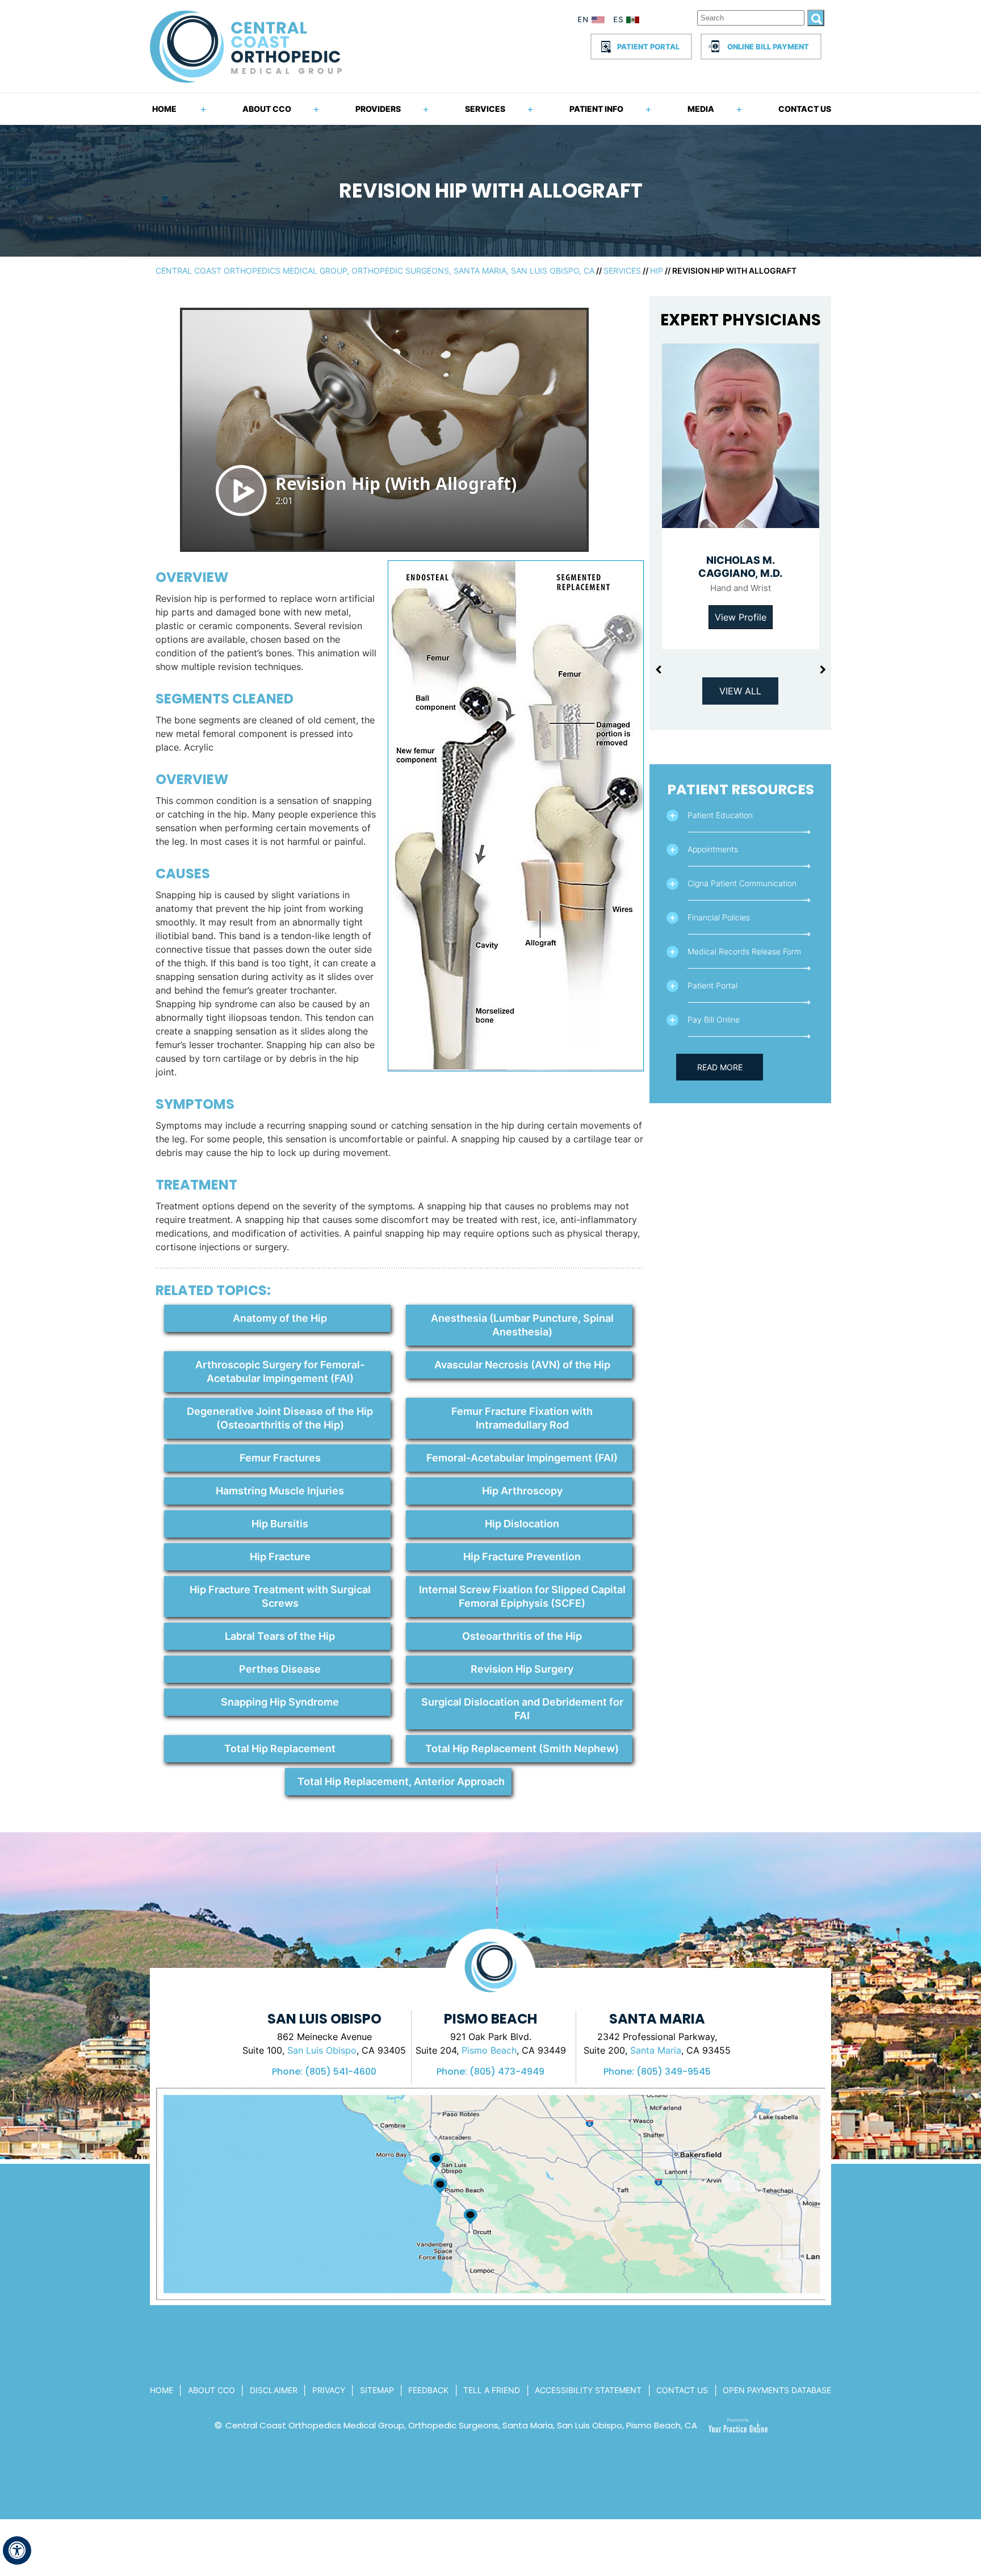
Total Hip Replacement (280, 1748)
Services (485, 109)
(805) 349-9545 (674, 2072)
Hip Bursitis (280, 1524)
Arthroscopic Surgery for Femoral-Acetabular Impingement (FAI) (280, 1371)
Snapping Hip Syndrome (280, 1702)
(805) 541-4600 (341, 2072)
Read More (720, 1067)
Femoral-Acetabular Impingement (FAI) (522, 1458)
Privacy (329, 2390)
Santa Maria (656, 2050)
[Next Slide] (823, 670)
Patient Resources (741, 789)
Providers (378, 109)
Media (701, 109)
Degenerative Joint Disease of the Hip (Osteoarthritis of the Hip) (280, 1418)
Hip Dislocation (522, 1524)
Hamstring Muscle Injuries (280, 1491)
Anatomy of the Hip (280, 1318)
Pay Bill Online (714, 1019)
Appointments (713, 849)
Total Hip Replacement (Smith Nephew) (522, 1748)
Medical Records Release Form (744, 951)
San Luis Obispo (322, 2050)
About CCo (211, 2390)
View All (740, 691)
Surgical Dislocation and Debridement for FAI (522, 1709)
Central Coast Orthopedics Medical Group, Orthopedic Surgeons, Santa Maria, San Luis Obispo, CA (375, 271)
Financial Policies (719, 917)
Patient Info (596, 109)
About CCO (267, 109)
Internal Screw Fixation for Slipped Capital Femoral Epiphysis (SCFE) (522, 1596)
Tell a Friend (492, 2390)
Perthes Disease (280, 1669)
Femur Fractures (280, 1458)
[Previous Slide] (658, 670)
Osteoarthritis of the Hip (522, 1636)
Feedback (428, 2390)
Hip (657, 271)
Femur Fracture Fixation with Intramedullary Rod (522, 1418)
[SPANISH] (632, 22)
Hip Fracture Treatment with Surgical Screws (280, 1596)
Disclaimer (274, 2390)
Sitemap (377, 2390)
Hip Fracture (280, 1557)
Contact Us (805, 109)
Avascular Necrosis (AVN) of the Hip (522, 1365)
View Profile (741, 617)
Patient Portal (648, 47)
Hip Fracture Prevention (522, 1557)
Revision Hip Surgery (522, 1669)
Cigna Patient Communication (742, 883)
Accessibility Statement (588, 2390)
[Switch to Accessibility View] (17, 2550)
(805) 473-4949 (507, 2072)
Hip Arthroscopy (522, 1491)
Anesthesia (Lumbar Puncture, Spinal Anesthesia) (522, 1325)
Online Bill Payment (768, 47)
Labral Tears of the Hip (280, 1636)
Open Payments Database (777, 2390)
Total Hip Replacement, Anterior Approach (401, 1781)
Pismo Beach (489, 2050)
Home (164, 109)
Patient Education (720, 815)
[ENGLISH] (592, 22)
